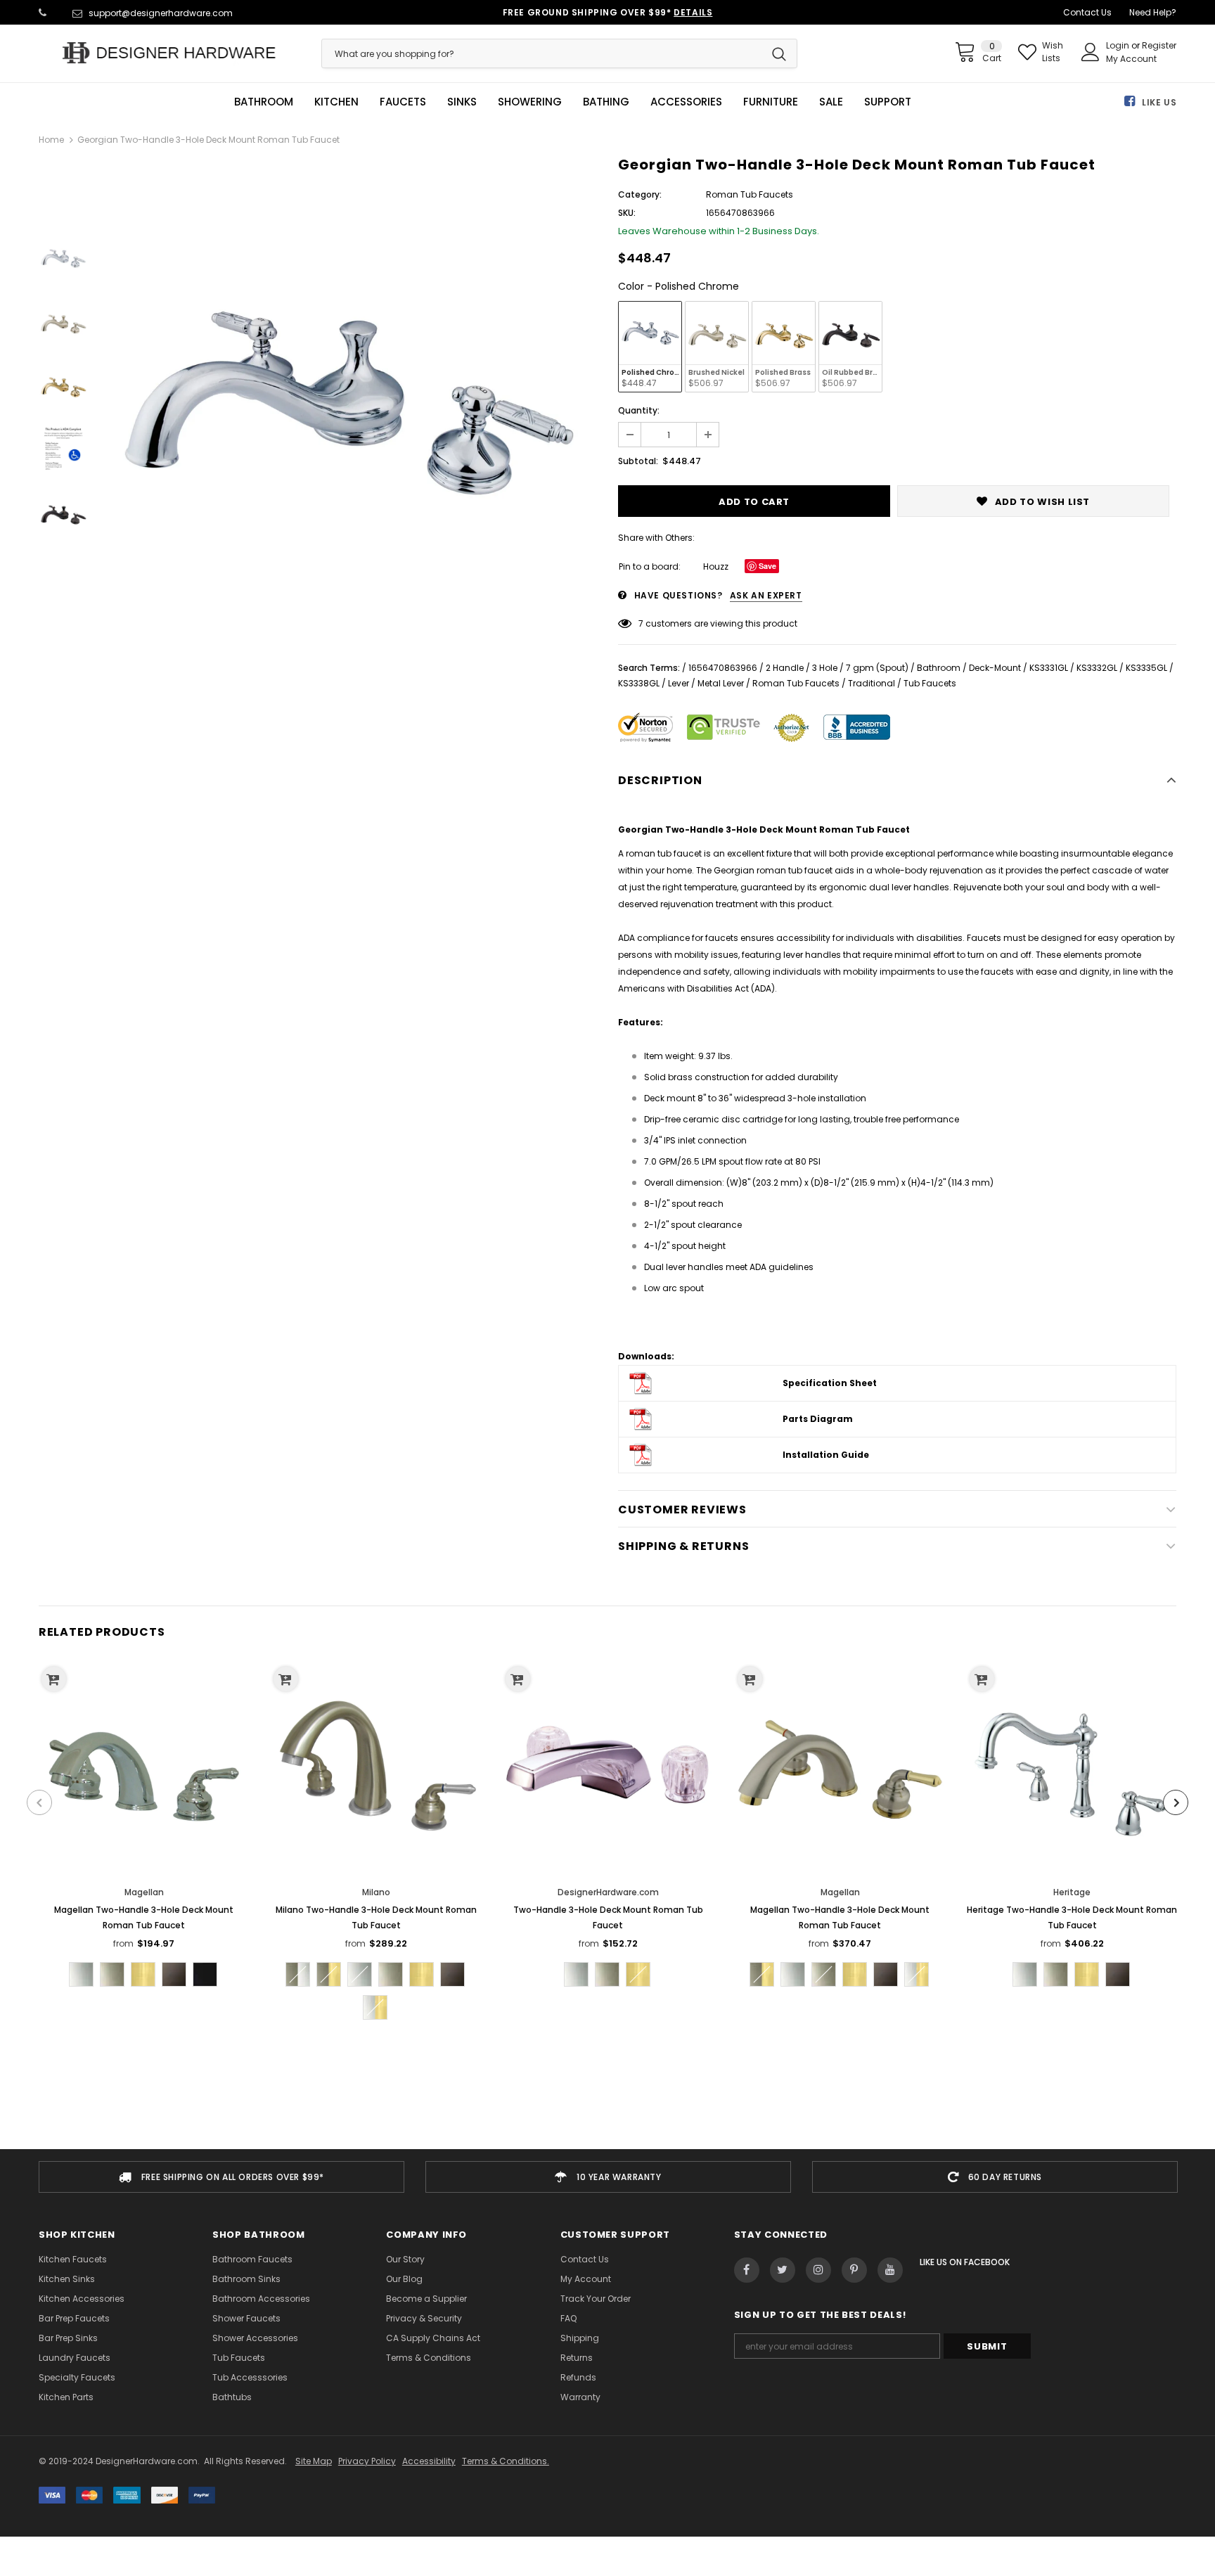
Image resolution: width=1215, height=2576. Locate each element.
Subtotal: (638, 461)
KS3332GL (1097, 668)
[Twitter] (783, 2270)
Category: (640, 194)
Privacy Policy (367, 2461)
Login (1119, 45)
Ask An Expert (766, 595)
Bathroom (939, 668)
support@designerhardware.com (161, 13)
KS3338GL (639, 683)
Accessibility (429, 2461)
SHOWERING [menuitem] (530, 102)
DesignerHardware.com (608, 1892)
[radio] (650, 347)
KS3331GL (1049, 668)
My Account (1131, 59)
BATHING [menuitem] (606, 102)
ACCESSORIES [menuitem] (686, 102)
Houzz (716, 566)
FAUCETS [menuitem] (403, 102)
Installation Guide (826, 1455)
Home (51, 140)
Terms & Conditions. (506, 2461)
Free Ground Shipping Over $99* (608, 12)
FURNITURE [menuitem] (771, 102)
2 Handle (785, 668)
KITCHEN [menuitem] (336, 102)
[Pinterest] (854, 2270)
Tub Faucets (930, 683)
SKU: (627, 213)
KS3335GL (1146, 668)
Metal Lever (721, 683)
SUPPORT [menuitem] (888, 102)
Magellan (144, 1892)
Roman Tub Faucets (796, 683)
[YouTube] (890, 2270)
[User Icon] (1091, 52)
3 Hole (825, 668)
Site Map (314, 2461)
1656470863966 (723, 668)
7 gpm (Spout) (877, 668)
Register (1159, 45)
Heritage (1072, 1892)
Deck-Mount (995, 668)
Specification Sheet (830, 1383)
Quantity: (639, 410)
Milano (376, 1892)
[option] (349, 406)
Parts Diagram (818, 1419)
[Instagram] (818, 2270)
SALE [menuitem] (831, 102)
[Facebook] (747, 2270)
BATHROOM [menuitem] (264, 102)
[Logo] (169, 53)
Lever (679, 683)
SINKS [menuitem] (462, 102)
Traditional (872, 683)
